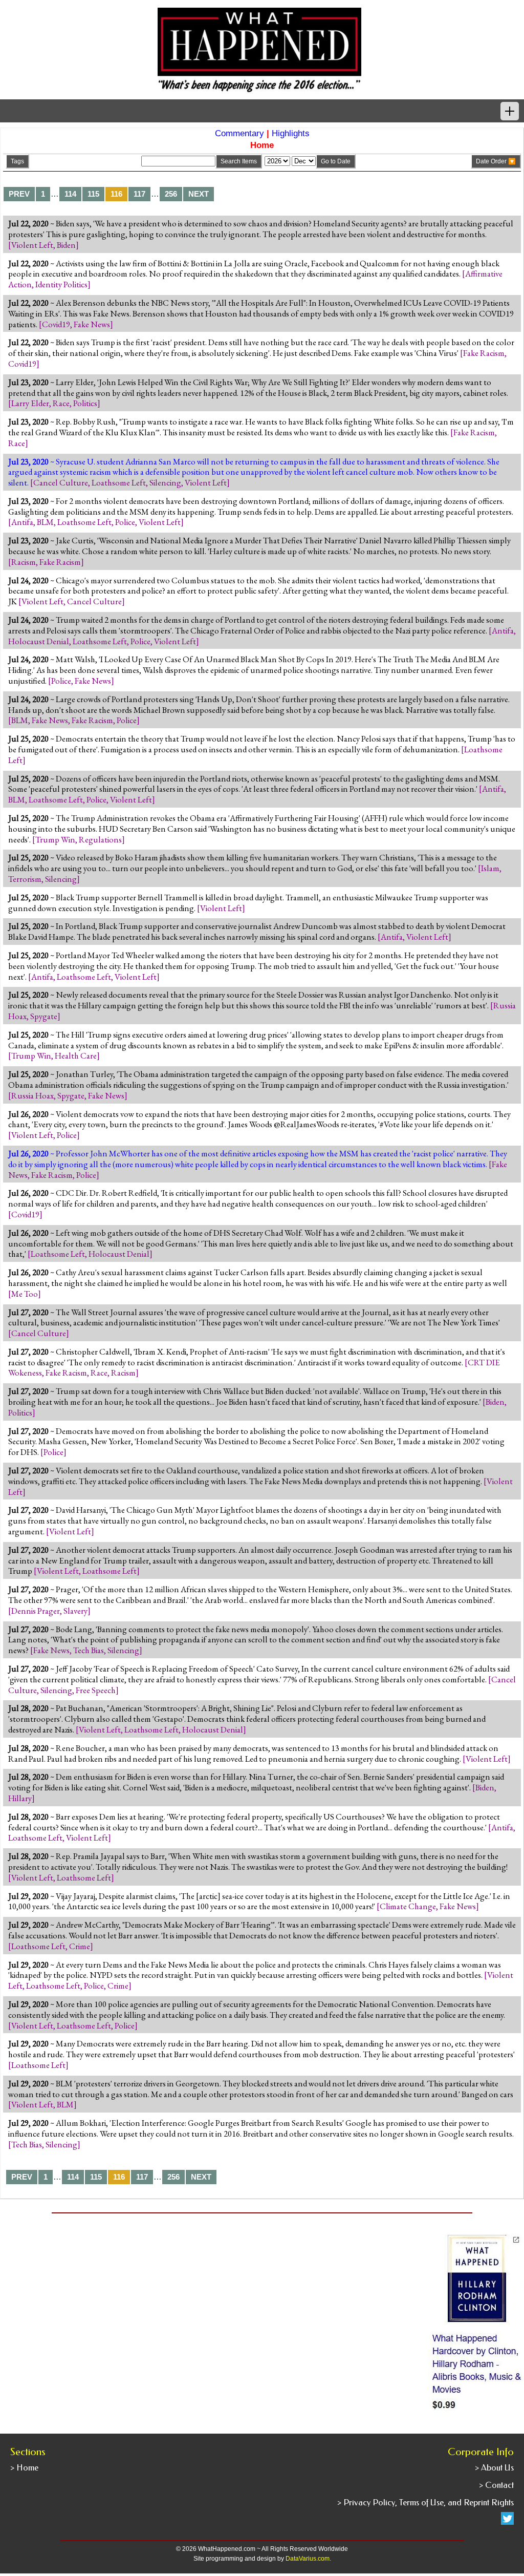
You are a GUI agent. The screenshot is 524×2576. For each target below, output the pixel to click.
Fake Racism (484, 353)
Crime (80, 1946)
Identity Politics (61, 284)
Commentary (239, 133)
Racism (24, 562)
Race (61, 403)
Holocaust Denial (39, 641)
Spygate (44, 1016)
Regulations (100, 839)
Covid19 (56, 324)
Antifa (22, 522)
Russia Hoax (32, 1095)
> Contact (496, 2485)
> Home (24, 2468)
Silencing (165, 482)
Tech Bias (89, 1650)
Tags (17, 161)
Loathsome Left (119, 482)
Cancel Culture (61, 482)
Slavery (75, 1611)
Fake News (92, 324)
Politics (85, 403)
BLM (45, 522)
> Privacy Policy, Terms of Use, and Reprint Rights (425, 2503)
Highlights (291, 133)
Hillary (20, 1798)
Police (125, 522)
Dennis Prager (36, 1611)
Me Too (25, 1294)
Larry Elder (30, 403)
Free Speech (96, 1690)
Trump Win (55, 839)
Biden (66, 245)
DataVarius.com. (308, 2559)
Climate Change (408, 1906)
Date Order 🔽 (496, 161)
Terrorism (25, 879)
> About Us (494, 2468)
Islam (490, 868)
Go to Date (336, 161)
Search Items (239, 161)
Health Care (76, 1055)
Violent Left (32, 245)
